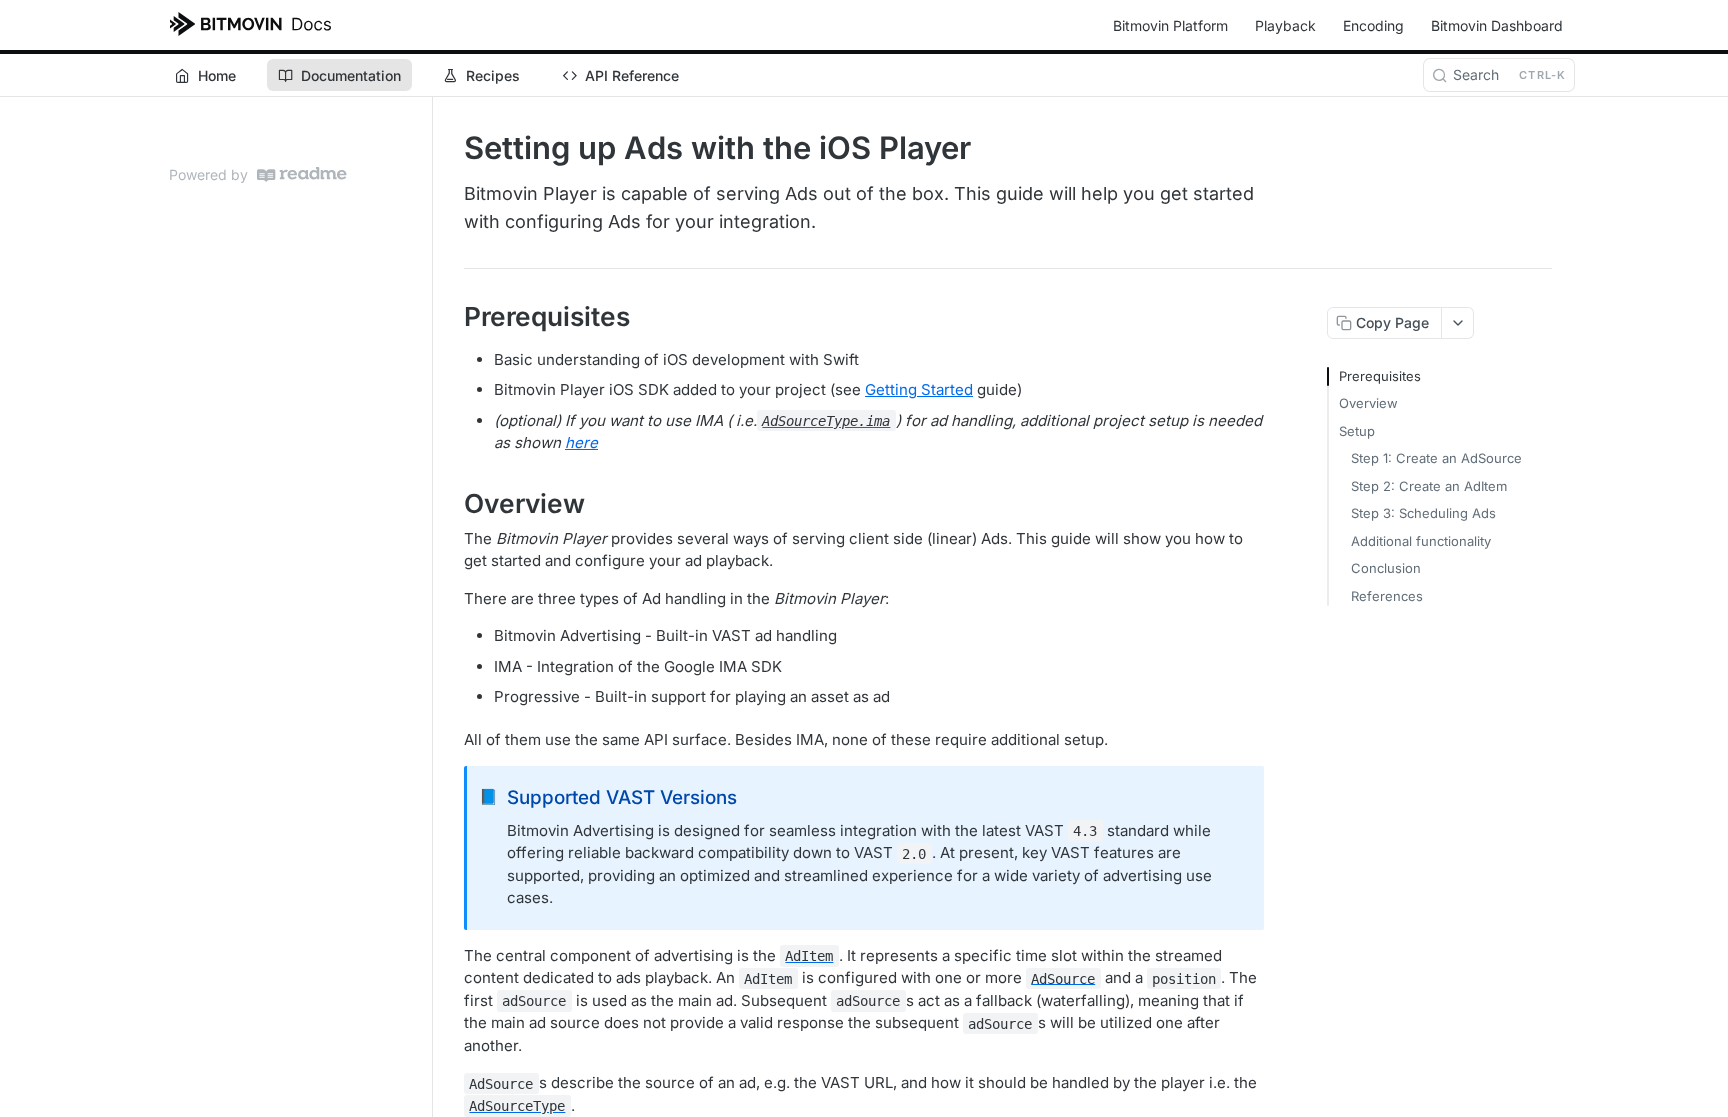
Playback (1285, 25)
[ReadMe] (302, 174)
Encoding (1373, 25)
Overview (1368, 403)
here (581, 442)
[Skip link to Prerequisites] (450, 317)
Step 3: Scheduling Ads (1423, 513)
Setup (1357, 431)
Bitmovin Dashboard (1497, 25)
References (1387, 596)
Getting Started (919, 389)
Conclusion (1386, 568)
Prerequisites (1380, 376)
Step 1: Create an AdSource (1436, 458)
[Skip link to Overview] (450, 504)
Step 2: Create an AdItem (1429, 486)
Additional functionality (1421, 541)
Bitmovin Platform (1170, 25)
